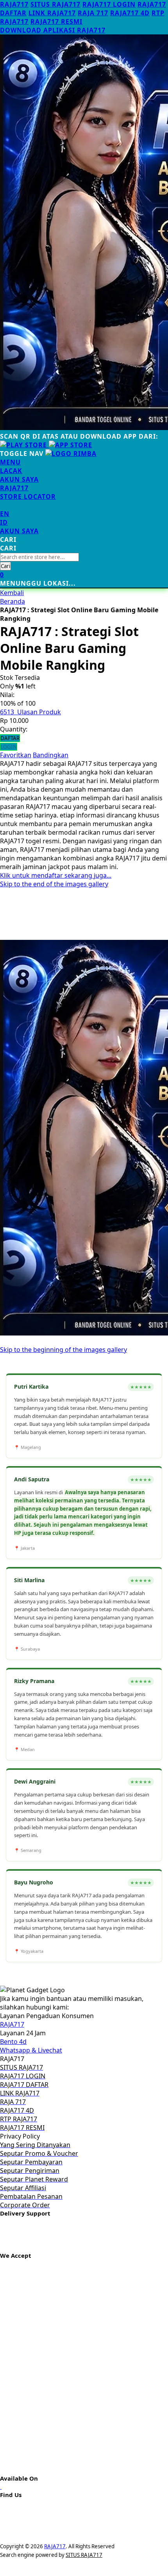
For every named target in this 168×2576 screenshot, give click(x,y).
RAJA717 (14, 4)
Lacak (11, 471)
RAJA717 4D (130, 13)
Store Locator (28, 497)
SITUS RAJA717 (55, 4)
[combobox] (39, 557)
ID (4, 522)
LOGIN (9, 747)
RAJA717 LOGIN (109, 4)
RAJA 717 (93, 13)
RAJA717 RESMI (56, 22)
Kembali (12, 593)
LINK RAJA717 (52, 13)
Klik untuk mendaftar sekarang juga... (56, 875)
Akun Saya (19, 479)
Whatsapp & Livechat (31, 2050)
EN (5, 514)
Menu (10, 462)
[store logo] (71, 454)
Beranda (13, 601)
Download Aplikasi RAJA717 (53, 30)
